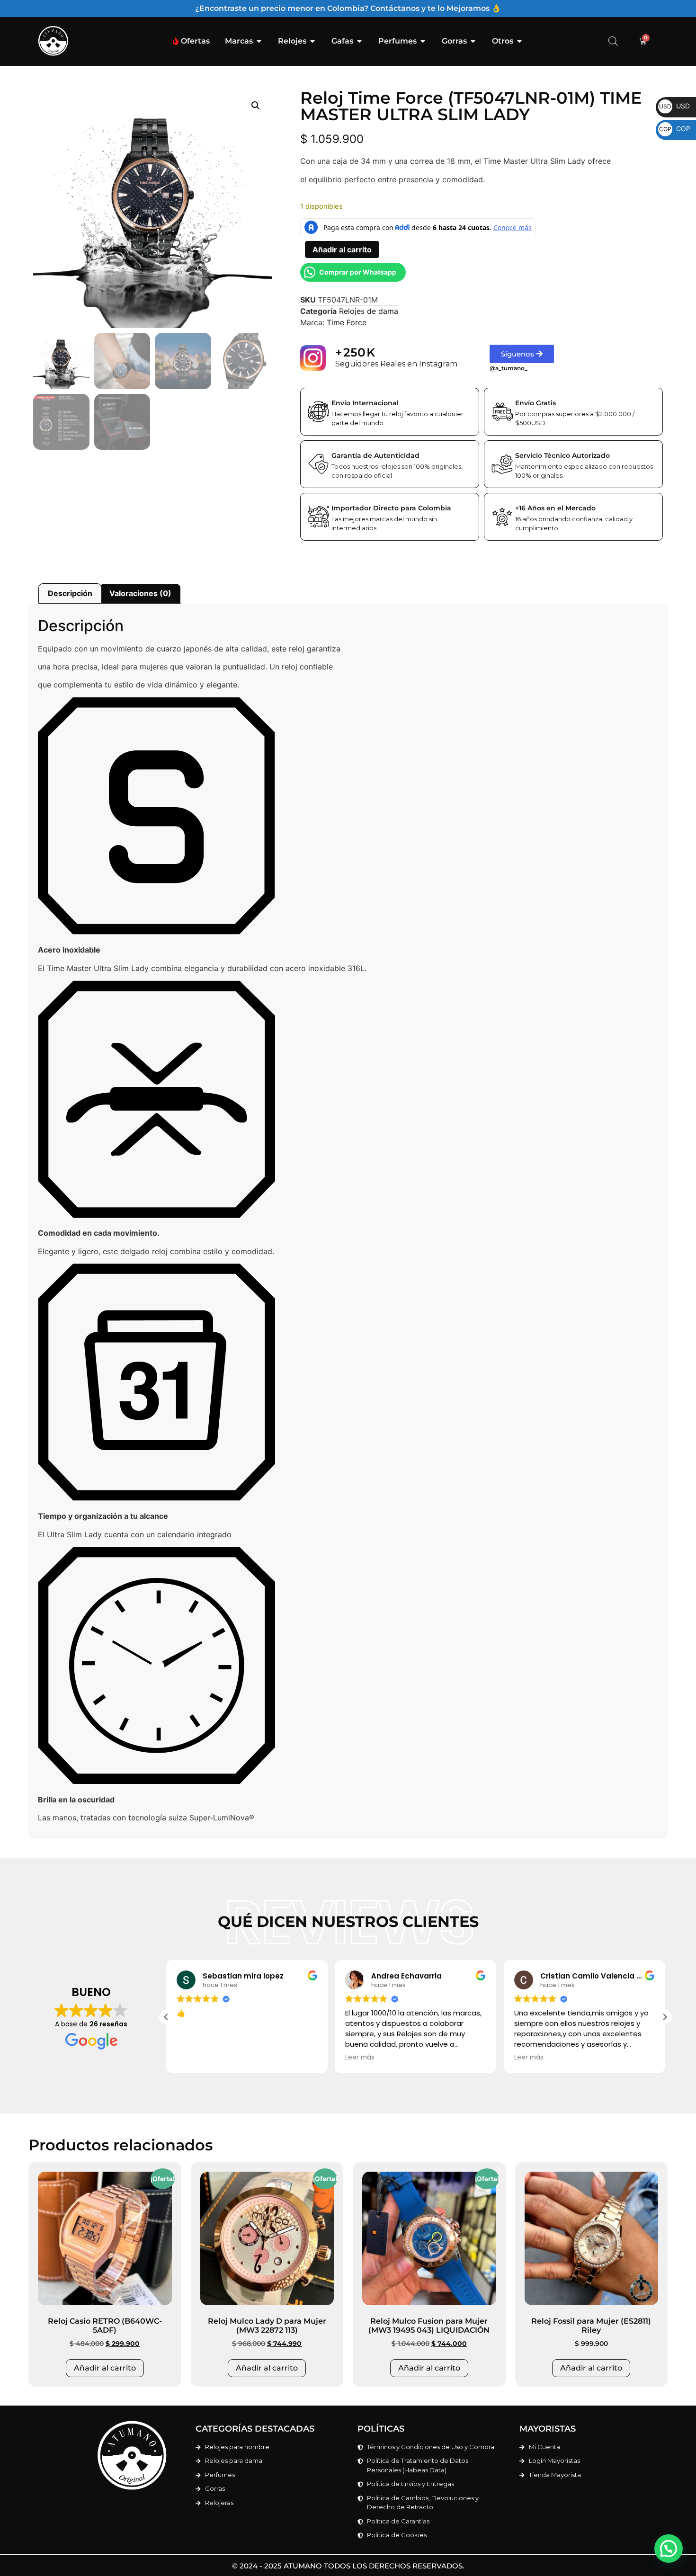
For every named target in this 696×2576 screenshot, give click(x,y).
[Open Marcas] (259, 41)
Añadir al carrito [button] (105, 2368)
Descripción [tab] (70, 593)
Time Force (347, 322)
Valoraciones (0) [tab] (140, 593)
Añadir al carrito (342, 250)
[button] (256, 106)
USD (674, 106)
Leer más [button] (191, 2058)
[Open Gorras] (473, 41)
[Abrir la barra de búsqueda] (613, 41)
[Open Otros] (519, 41)
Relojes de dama (369, 311)
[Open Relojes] (312, 41)
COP (675, 129)
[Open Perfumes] (423, 41)
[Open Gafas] (359, 41)
